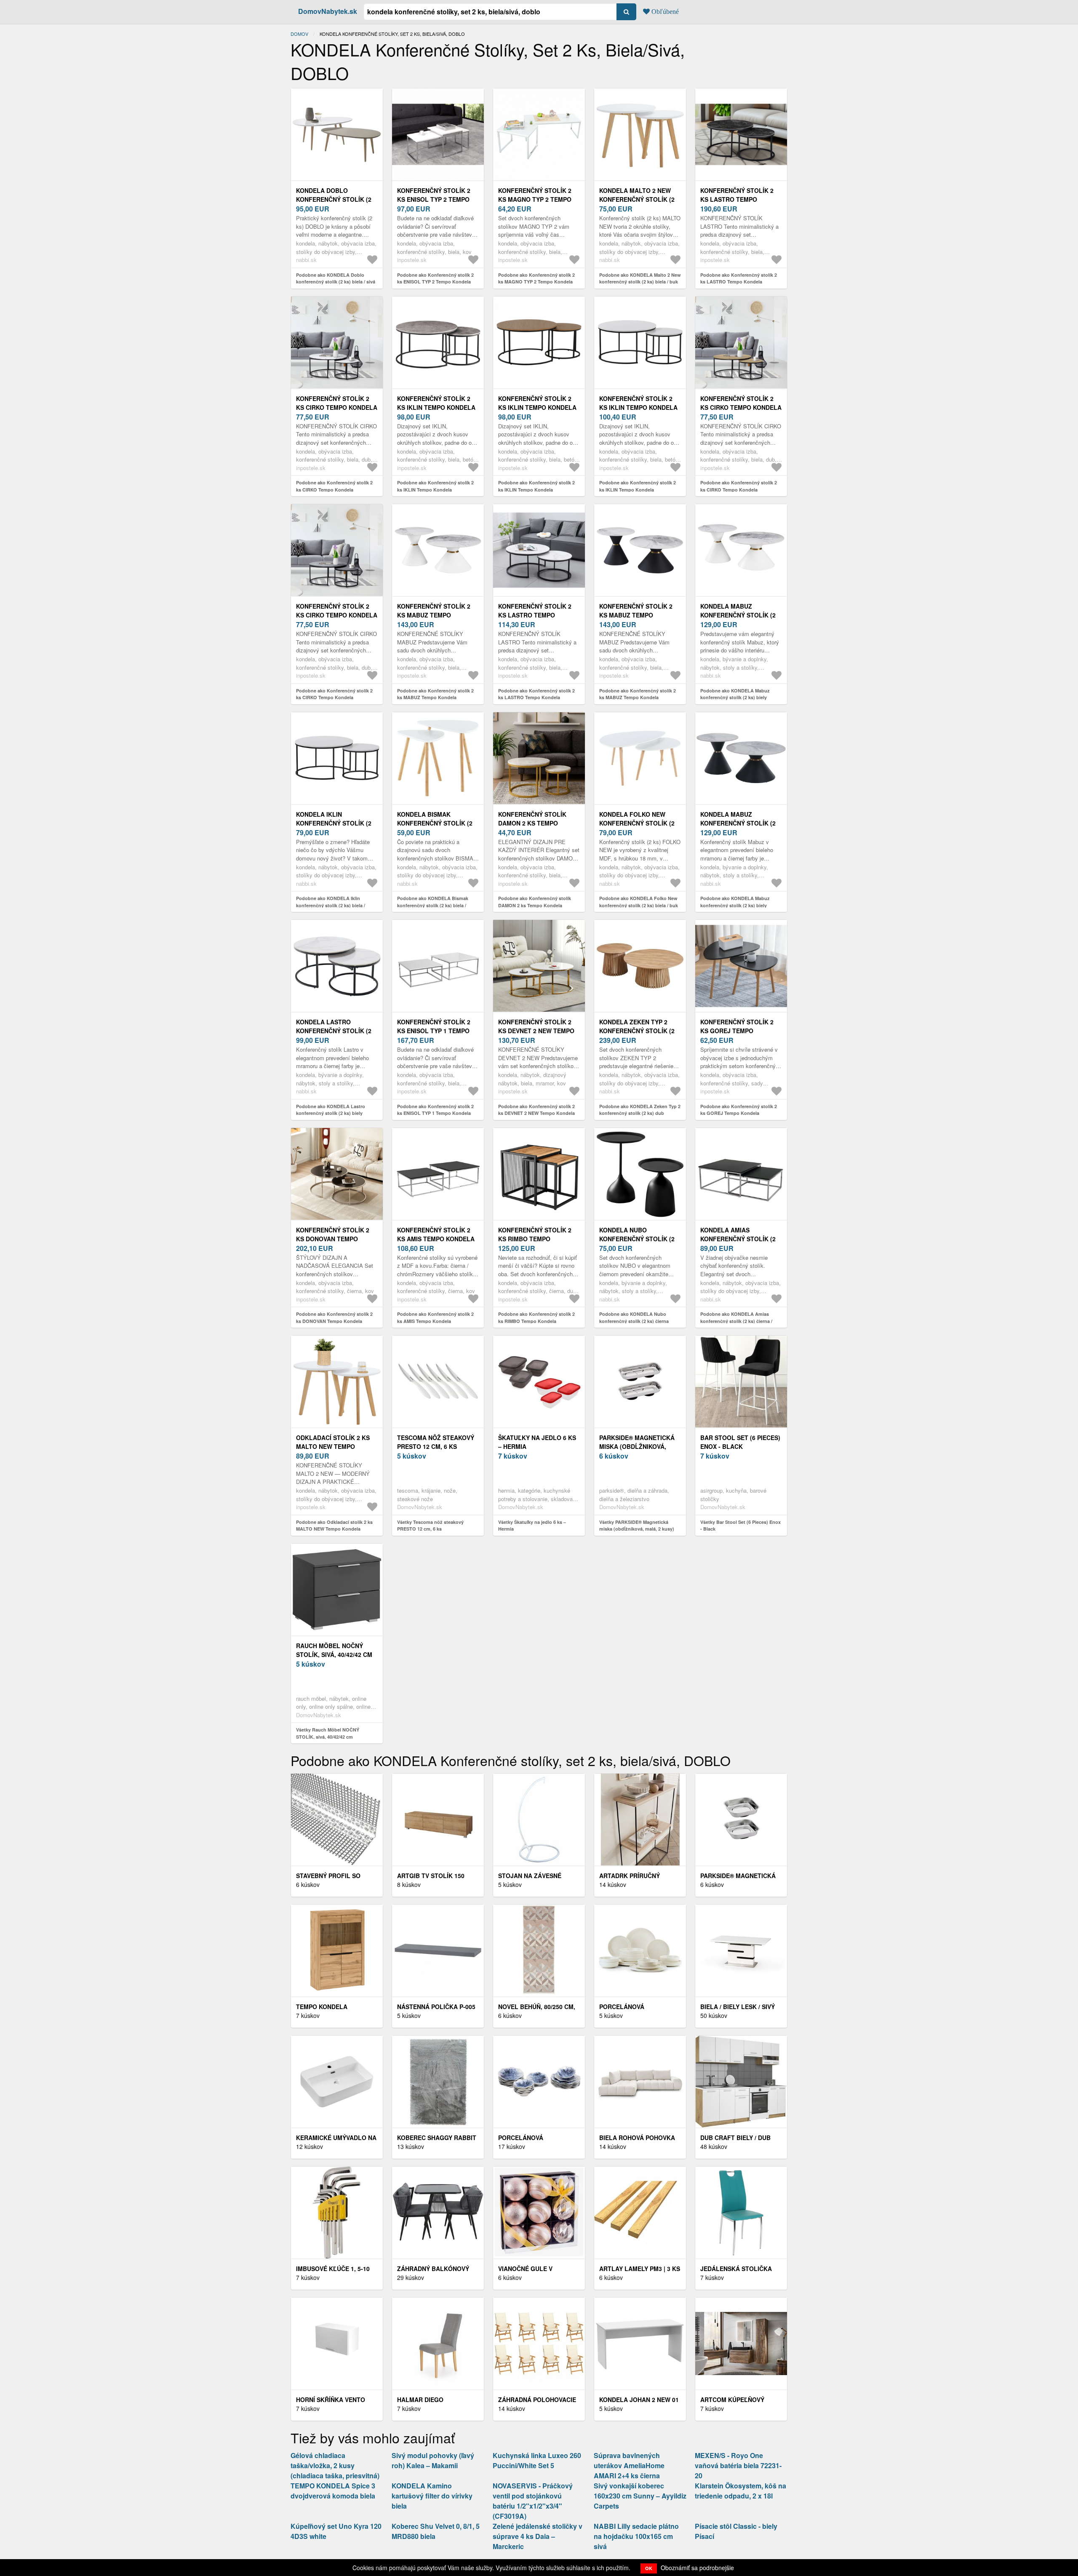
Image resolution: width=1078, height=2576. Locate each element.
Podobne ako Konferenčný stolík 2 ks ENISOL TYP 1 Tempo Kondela (435, 1110)
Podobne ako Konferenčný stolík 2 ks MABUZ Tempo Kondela (435, 694)
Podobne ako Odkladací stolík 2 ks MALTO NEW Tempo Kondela (334, 1526)
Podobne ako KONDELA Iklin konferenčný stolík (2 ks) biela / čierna (331, 905)
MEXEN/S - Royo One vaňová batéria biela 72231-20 (738, 2465)
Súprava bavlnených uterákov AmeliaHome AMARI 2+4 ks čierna (629, 2465)
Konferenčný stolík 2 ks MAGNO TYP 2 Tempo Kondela (535, 199)
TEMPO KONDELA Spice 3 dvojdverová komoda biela (333, 2491)
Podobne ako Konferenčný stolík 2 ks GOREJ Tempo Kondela (739, 1110)
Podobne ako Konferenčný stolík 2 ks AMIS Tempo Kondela (435, 1317)
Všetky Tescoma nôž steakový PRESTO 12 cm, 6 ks (430, 1526)
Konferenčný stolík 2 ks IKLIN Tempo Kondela (436, 403)
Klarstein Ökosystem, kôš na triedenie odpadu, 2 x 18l (740, 2491)
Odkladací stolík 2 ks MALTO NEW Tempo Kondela (333, 1446)
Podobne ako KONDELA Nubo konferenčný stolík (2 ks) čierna (634, 1317)
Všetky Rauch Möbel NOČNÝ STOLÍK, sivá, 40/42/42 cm (328, 1733)
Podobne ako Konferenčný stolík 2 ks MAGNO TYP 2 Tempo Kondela (536, 278)
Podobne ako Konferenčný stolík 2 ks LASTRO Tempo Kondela (739, 278)
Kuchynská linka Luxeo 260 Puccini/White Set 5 (537, 2460)
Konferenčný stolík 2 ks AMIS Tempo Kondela (436, 1234)
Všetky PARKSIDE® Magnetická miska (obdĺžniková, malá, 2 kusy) (637, 1526)
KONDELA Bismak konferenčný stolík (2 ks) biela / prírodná (435, 823)
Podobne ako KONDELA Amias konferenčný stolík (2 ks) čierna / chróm (736, 1321)
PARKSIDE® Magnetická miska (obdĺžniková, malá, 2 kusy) (637, 1446)
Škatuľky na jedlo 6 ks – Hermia (537, 1442)
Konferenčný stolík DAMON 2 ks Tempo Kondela (532, 823)
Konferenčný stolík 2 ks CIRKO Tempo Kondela (337, 403)
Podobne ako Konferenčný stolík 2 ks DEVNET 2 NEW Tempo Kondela (536, 1110)
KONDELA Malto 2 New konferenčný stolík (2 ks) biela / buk (637, 199)
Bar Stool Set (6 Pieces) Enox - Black (740, 1442)
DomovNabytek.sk (328, 11)
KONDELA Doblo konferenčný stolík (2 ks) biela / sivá (334, 199)
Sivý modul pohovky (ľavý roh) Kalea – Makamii (433, 2460)
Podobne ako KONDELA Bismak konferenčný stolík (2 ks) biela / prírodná (433, 905)
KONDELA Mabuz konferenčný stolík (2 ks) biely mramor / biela (740, 615)
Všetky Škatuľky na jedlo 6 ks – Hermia (532, 1526)
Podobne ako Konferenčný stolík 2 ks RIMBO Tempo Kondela (536, 1317)
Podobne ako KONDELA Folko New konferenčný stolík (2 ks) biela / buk (639, 902)
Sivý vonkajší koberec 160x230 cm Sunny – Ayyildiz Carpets (640, 2496)
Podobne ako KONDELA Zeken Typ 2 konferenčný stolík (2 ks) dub (640, 1110)
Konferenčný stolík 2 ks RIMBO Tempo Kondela (535, 1239)
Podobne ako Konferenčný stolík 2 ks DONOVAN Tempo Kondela (334, 1317)
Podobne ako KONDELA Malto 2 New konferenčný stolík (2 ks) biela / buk (640, 278)
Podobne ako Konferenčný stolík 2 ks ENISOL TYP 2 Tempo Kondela (435, 278)
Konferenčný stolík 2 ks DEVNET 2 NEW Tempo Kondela (536, 1031)
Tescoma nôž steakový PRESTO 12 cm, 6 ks (436, 1442)
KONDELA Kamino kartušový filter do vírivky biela (432, 2496)
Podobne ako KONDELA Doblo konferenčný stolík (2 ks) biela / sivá (336, 278)
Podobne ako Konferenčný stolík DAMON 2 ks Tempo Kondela (535, 902)
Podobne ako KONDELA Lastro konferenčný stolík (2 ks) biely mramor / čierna (331, 1113)
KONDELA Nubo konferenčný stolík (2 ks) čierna (637, 1239)
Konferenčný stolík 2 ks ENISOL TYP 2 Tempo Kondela (434, 199)
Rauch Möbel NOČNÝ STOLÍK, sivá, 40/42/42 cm (334, 1650)
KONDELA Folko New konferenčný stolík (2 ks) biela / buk (637, 823)
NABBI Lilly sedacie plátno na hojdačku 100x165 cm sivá (636, 2536)
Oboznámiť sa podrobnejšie (697, 2568)
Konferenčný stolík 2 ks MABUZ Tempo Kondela (434, 615)
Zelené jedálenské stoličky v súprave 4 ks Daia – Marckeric (538, 2536)
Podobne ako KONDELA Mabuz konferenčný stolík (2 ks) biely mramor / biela (735, 697)
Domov (299, 34)
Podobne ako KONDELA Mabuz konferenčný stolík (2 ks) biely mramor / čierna (735, 905)
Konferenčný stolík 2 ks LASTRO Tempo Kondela (737, 199)
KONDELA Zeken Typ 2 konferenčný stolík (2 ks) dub (637, 1031)
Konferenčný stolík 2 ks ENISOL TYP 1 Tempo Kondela (434, 1031)
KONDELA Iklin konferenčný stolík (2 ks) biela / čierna (334, 823)
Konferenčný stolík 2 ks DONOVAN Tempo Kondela (333, 1239)
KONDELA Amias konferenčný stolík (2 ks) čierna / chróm (738, 1239)
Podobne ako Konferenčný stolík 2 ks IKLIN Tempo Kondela (435, 486)
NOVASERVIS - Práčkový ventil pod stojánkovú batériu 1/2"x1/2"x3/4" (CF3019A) (533, 2501)
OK (649, 2568)
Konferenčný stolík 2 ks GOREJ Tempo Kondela (737, 1031)
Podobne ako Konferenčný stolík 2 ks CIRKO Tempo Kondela (334, 486)
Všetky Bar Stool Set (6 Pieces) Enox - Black (740, 1526)
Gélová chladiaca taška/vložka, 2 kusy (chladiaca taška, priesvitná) (335, 2465)
